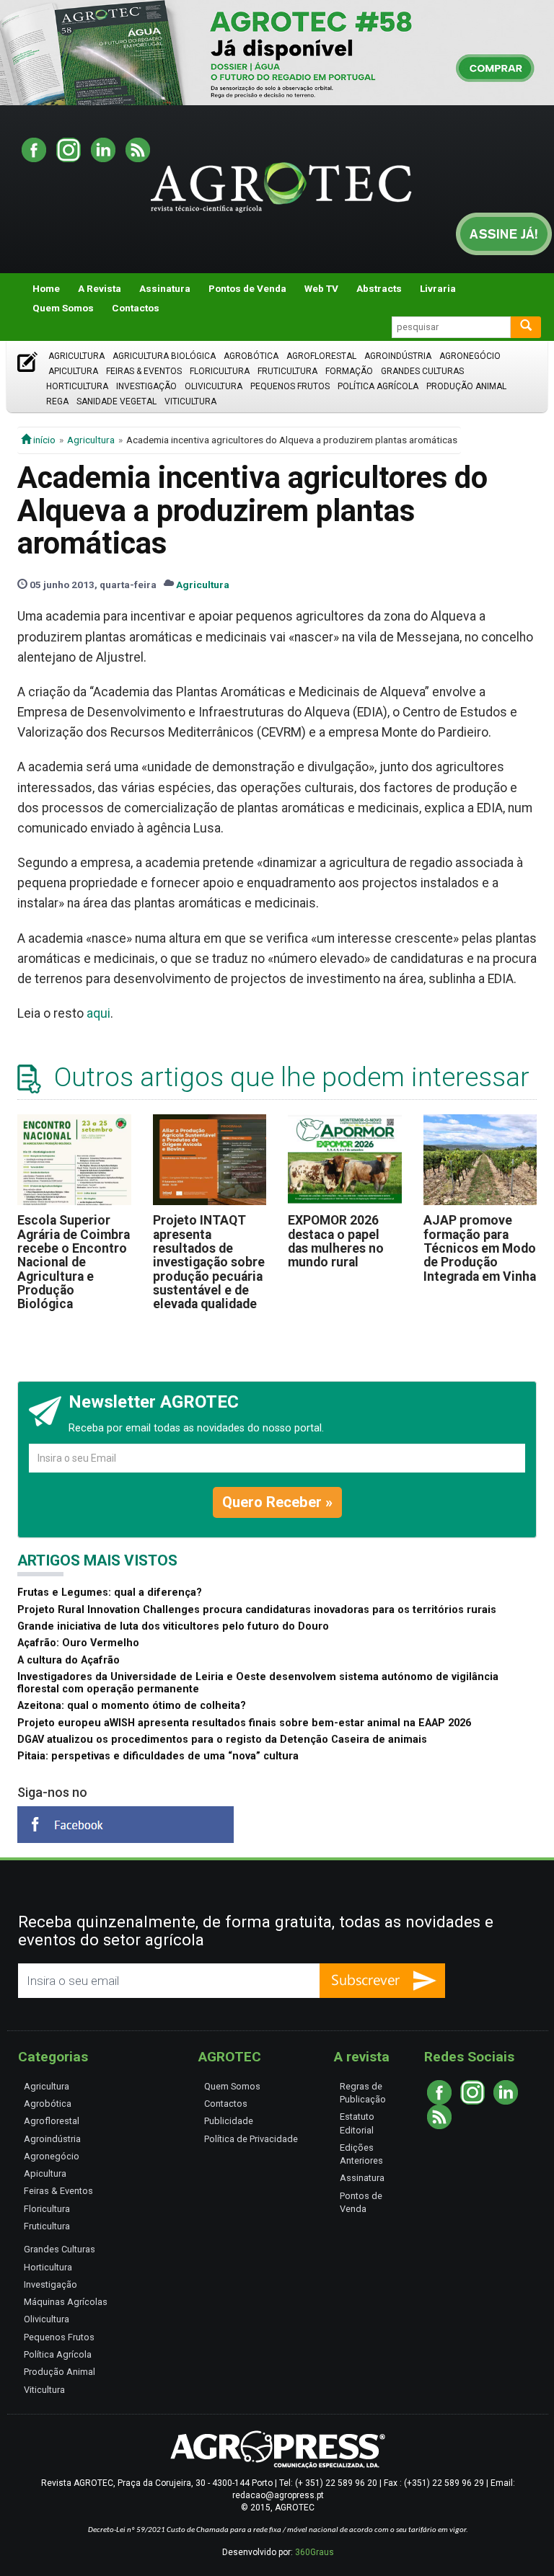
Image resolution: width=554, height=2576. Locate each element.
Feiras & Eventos (144, 371)
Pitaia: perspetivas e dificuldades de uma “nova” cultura (158, 1756)
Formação (349, 371)
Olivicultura (214, 386)
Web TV (321, 288)
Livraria (438, 288)
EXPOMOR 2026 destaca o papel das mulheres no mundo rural (336, 1241)
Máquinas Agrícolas (66, 2302)
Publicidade (229, 2121)
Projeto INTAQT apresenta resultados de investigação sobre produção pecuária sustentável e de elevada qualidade (209, 1262)
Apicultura (73, 371)
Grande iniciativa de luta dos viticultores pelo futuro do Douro (173, 1626)
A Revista (100, 288)
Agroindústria (398, 356)
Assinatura (165, 288)
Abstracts (379, 288)
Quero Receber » (277, 1502)
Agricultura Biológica (164, 356)
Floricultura (220, 371)
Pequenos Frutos (290, 386)
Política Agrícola (378, 386)
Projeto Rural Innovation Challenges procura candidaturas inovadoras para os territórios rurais (257, 1610)
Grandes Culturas (422, 371)
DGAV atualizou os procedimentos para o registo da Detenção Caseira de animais (222, 1740)
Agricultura (76, 356)
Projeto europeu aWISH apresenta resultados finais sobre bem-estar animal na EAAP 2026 (244, 1723)
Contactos (136, 308)
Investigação (146, 386)
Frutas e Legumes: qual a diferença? (110, 1593)
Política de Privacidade (251, 2139)
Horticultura (77, 386)
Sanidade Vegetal (116, 401)
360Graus (315, 2552)
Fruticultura (287, 371)
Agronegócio (470, 356)
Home (46, 288)
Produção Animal (466, 386)
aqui (98, 1013)
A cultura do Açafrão (69, 1660)
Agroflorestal (321, 356)
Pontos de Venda (247, 288)
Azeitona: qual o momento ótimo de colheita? (132, 1706)
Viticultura (190, 401)
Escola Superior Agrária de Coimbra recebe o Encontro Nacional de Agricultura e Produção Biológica (74, 1262)
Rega (57, 401)
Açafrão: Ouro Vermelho (78, 1643)
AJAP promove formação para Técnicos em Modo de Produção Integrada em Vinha (480, 1248)
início (43, 440)
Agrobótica (251, 356)
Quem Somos (63, 308)
